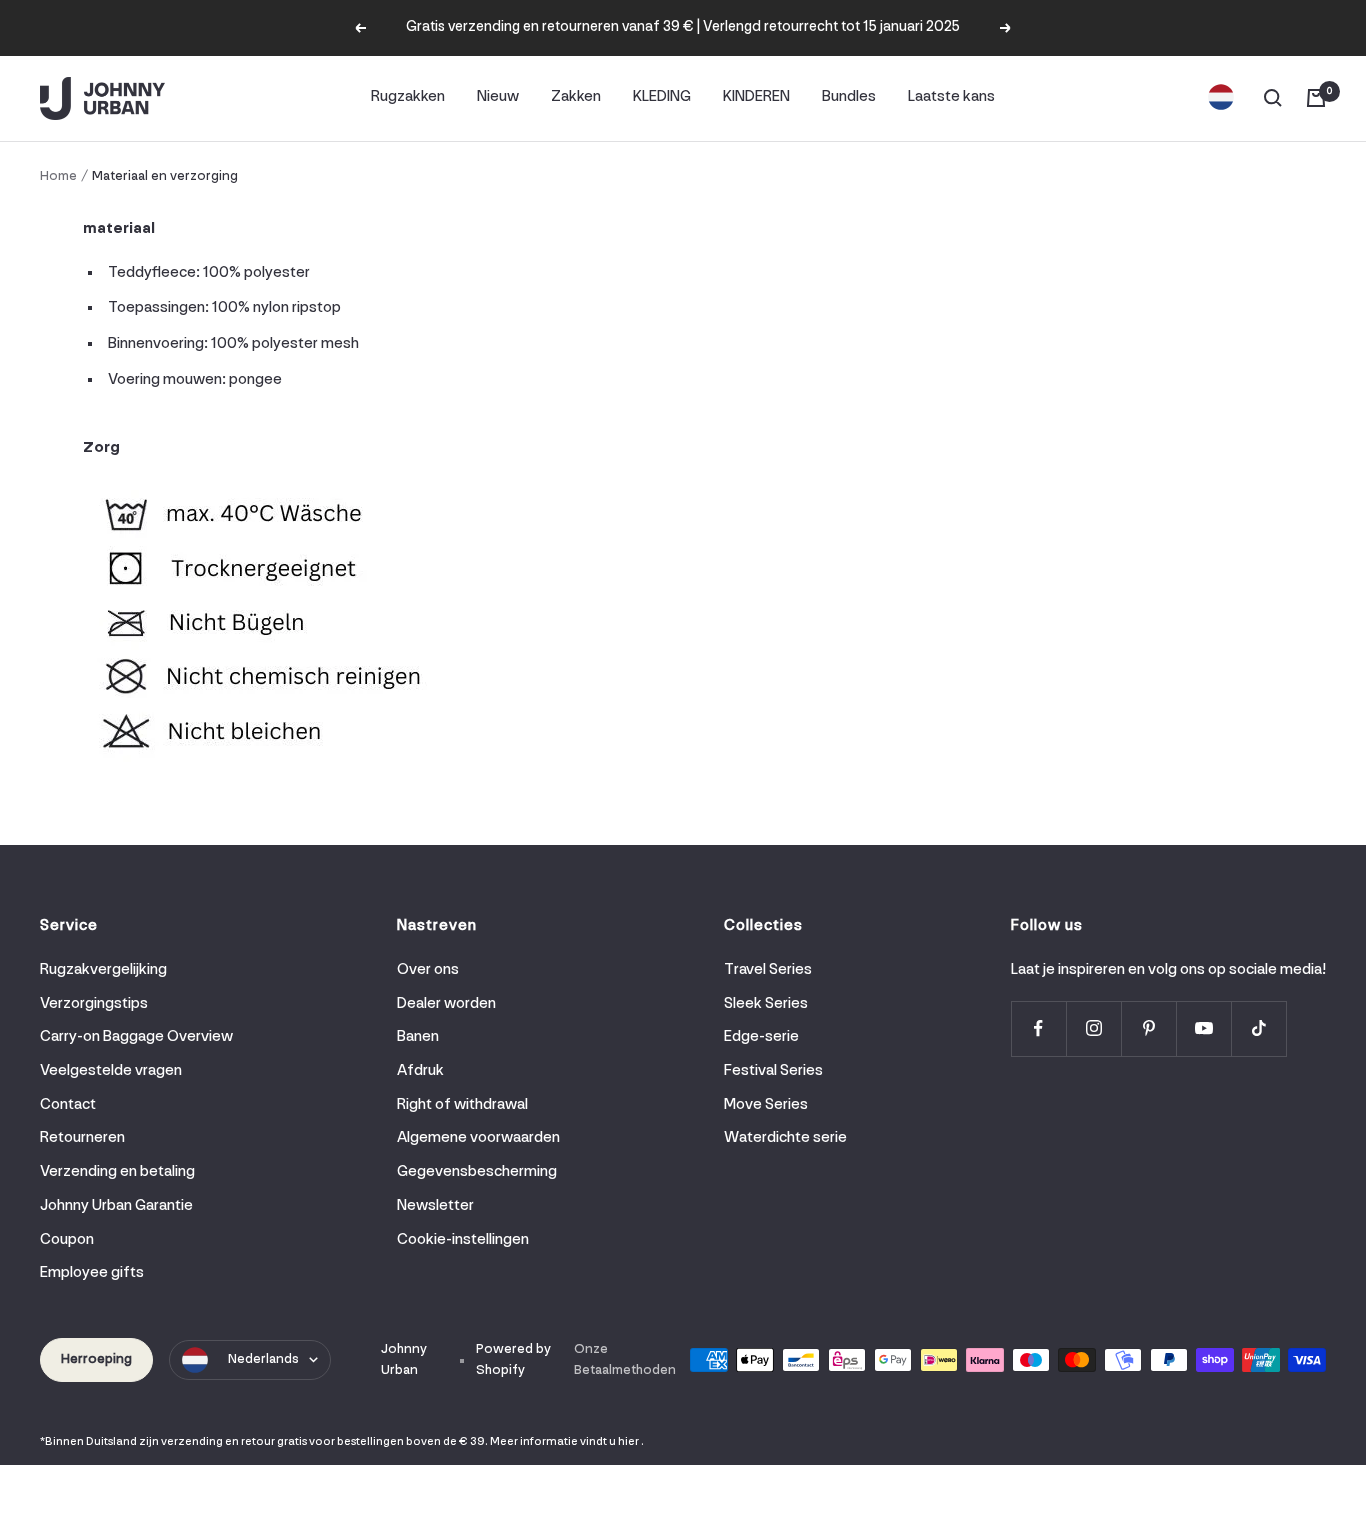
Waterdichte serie (785, 1138)
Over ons (428, 970)
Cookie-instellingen (463, 1240)
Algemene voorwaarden (478, 1138)
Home (58, 176)
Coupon (67, 1240)
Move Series (766, 1105)
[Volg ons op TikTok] (1258, 1028)
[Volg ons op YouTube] (1203, 1028)
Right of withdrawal (462, 1105)
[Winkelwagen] (1316, 98)
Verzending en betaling (117, 1172)
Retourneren (82, 1138)
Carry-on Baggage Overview (136, 1037)
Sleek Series (766, 1004)
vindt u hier (609, 1442)
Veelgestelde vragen (111, 1071)
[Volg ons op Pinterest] (1148, 1028)
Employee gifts (92, 1273)
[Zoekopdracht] (1273, 98)
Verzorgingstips (94, 1004)
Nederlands (263, 1359)
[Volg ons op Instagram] (1093, 1028)
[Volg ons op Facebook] (1038, 1028)
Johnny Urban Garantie (116, 1206)
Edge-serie (761, 1037)
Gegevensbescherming (477, 1172)
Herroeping (96, 1359)
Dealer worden (446, 1004)
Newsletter (435, 1206)
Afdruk (420, 1071)
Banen (418, 1037)
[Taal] (1221, 98)
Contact (68, 1105)
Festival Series (773, 1071)
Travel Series (768, 970)
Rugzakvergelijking (103, 970)
